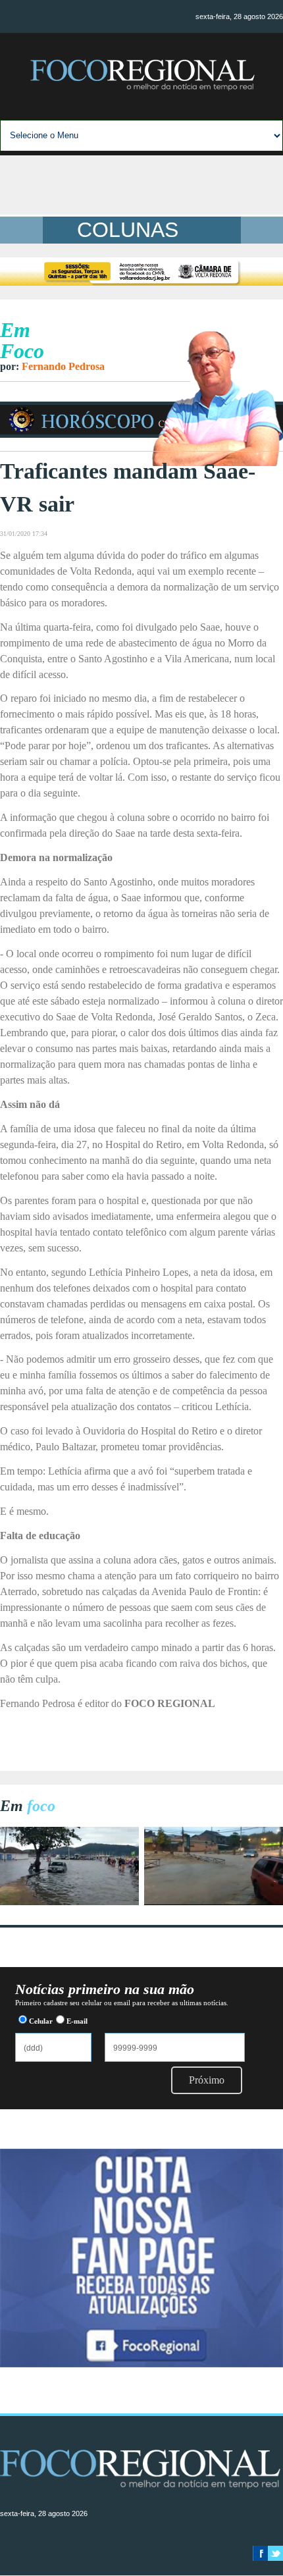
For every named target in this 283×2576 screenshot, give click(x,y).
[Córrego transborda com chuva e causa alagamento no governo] (214, 1902)
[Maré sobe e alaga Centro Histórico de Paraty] (69, 1902)
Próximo (207, 2080)
